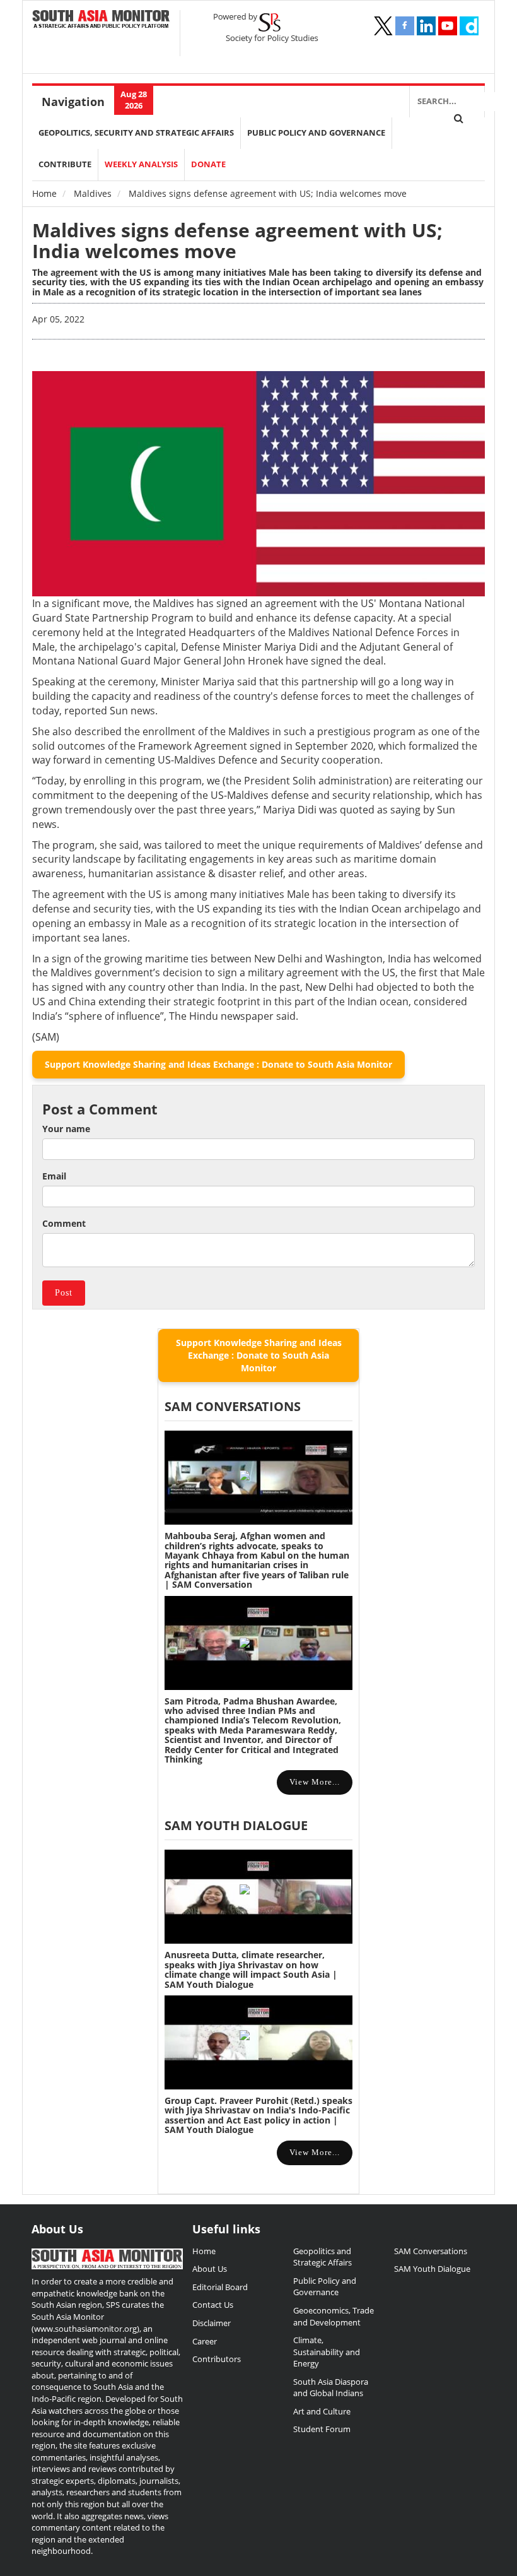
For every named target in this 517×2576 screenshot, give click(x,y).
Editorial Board (220, 2287)
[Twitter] (383, 26)
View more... (315, 1782)
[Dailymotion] (469, 26)
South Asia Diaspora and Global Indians (331, 2388)
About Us (210, 2269)
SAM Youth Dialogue (236, 1825)
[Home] (101, 20)
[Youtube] (448, 26)
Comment (64, 1223)
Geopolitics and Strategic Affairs (322, 2257)
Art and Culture (322, 2411)
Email (54, 1176)
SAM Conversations (431, 2251)
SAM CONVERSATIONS (233, 1406)
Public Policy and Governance (316, 133)
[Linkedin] (426, 26)
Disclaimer (212, 2323)
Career (205, 2341)
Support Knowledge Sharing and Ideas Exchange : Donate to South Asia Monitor (218, 1064)
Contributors (217, 2359)
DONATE (208, 164)
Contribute (65, 164)
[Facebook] (405, 26)
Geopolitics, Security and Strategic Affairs (136, 133)
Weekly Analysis (141, 164)
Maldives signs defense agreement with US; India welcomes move (237, 240)
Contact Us (213, 2305)
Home (44, 193)
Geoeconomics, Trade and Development (334, 2316)
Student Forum (322, 2429)
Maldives (93, 193)
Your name (66, 1129)
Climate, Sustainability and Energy (327, 2352)
